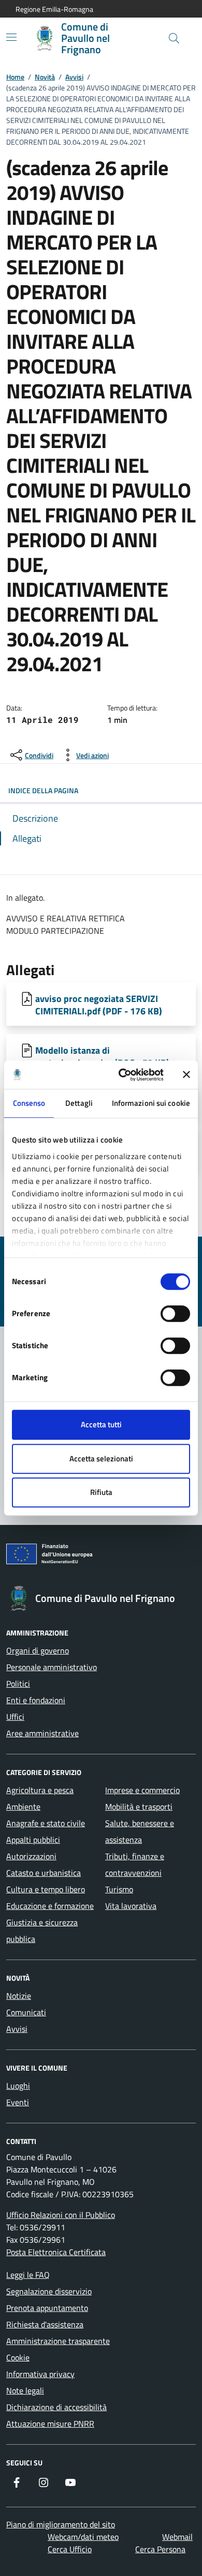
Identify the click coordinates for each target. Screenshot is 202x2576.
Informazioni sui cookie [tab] (151, 1103)
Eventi (18, 2102)
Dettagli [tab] (79, 1103)
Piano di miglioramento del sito (61, 2524)
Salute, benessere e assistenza (140, 1831)
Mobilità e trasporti (139, 1807)
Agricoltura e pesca (40, 1790)
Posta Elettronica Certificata (56, 2252)
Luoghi (18, 2086)
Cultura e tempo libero (46, 1889)
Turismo (119, 1889)
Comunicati (26, 2012)
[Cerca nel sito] (174, 38)
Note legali (25, 2390)
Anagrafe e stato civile (46, 1823)
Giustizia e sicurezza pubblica (42, 1931)
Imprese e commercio (142, 1790)
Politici (18, 1684)
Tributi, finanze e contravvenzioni (135, 1864)
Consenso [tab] (29, 1103)
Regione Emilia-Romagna (54, 9)
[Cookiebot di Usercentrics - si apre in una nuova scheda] (122, 1075)
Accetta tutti (101, 1424)
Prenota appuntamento (47, 2308)
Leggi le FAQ (28, 2275)
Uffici (15, 1717)
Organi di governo (38, 1651)
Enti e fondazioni (36, 1700)
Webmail (177, 2537)
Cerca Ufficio (70, 2549)
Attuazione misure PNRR (50, 2424)
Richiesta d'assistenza (45, 2324)
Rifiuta (101, 1492)
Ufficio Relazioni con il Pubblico (61, 2215)
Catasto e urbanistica (44, 1873)
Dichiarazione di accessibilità (56, 2407)
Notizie (19, 1996)
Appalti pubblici (33, 1840)
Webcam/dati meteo (83, 2537)
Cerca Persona (160, 2549)
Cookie (18, 2357)
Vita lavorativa (131, 1906)
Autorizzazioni (31, 1856)
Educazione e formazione (50, 1906)
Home (15, 77)
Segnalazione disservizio (49, 2291)
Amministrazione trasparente (58, 2341)
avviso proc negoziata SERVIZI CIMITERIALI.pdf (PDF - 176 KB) (99, 1005)
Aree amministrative (42, 1733)
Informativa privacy (40, 2374)
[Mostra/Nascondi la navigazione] (11, 37)
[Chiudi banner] (186, 1075)
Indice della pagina (43, 790)
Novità (45, 77)
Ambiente (23, 1807)
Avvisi (74, 77)
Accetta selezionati (101, 1459)
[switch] (175, 1314)
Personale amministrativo (52, 1667)
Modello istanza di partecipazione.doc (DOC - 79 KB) (102, 1056)
